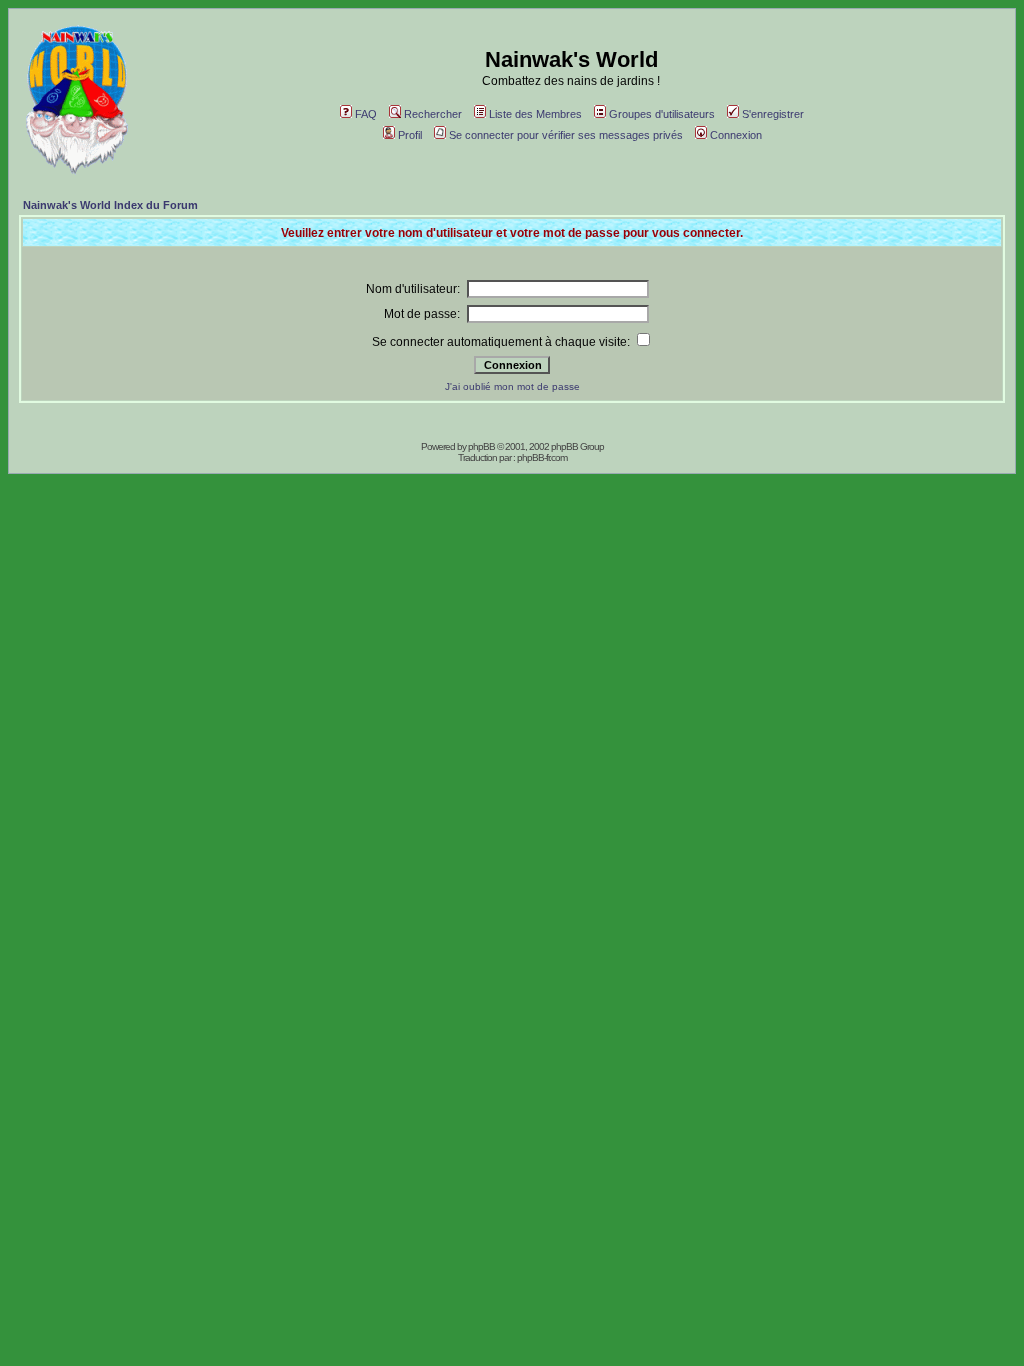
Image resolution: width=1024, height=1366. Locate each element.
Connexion (736, 135)
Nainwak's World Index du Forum (110, 205)
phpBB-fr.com (542, 457)
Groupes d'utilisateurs (662, 114)
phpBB (481, 446)
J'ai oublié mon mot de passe (512, 386)
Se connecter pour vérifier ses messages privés (566, 135)
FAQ (366, 114)
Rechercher (433, 114)
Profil (410, 135)
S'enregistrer (773, 114)
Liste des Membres (535, 114)
